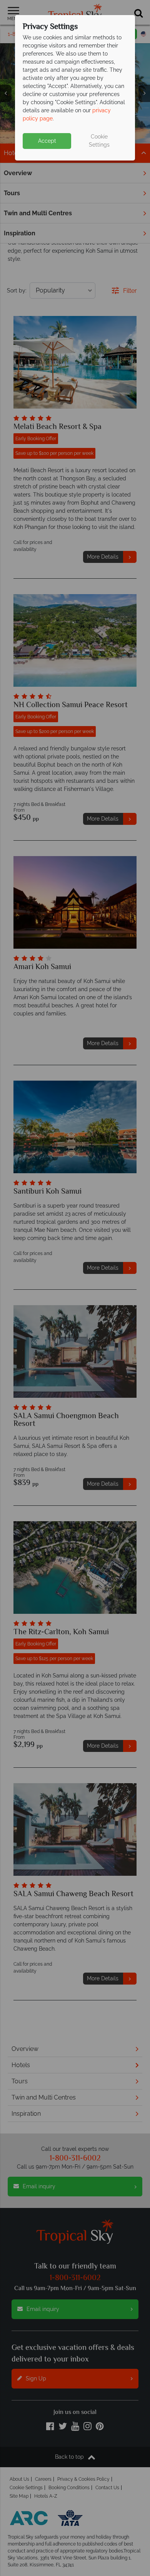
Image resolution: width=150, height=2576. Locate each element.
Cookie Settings (99, 141)
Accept (47, 141)
